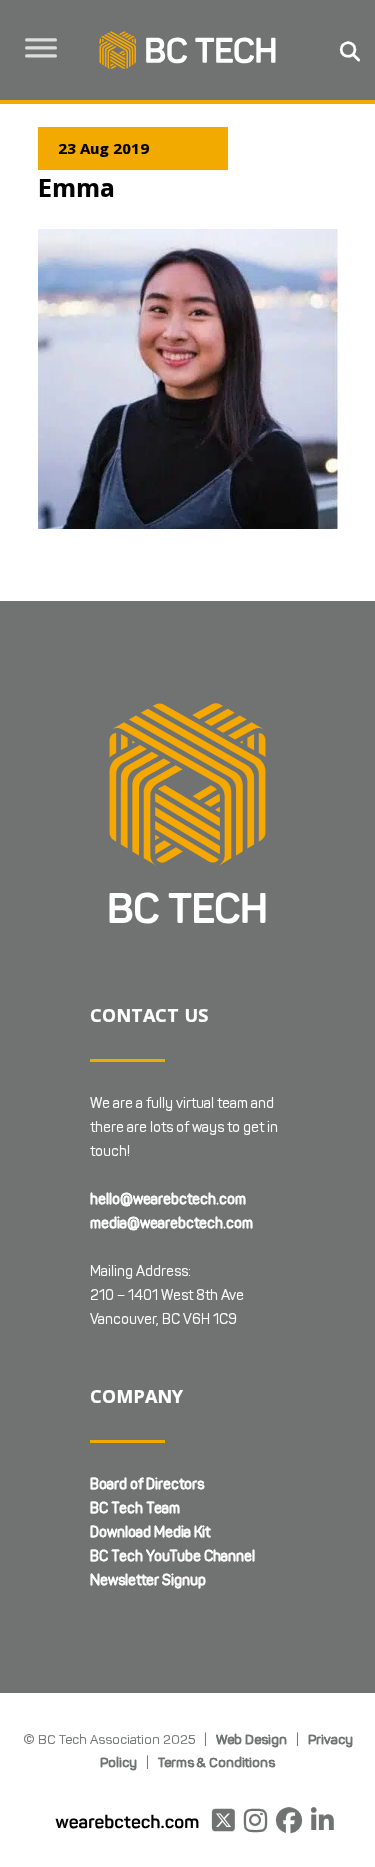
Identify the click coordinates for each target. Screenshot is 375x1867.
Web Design (251, 1739)
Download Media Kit (150, 1532)
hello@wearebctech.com (168, 1199)
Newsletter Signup (148, 1580)
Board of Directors (147, 1484)
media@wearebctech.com (171, 1223)
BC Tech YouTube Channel (172, 1556)
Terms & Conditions (216, 1762)
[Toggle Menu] (41, 48)
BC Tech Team (135, 1508)
